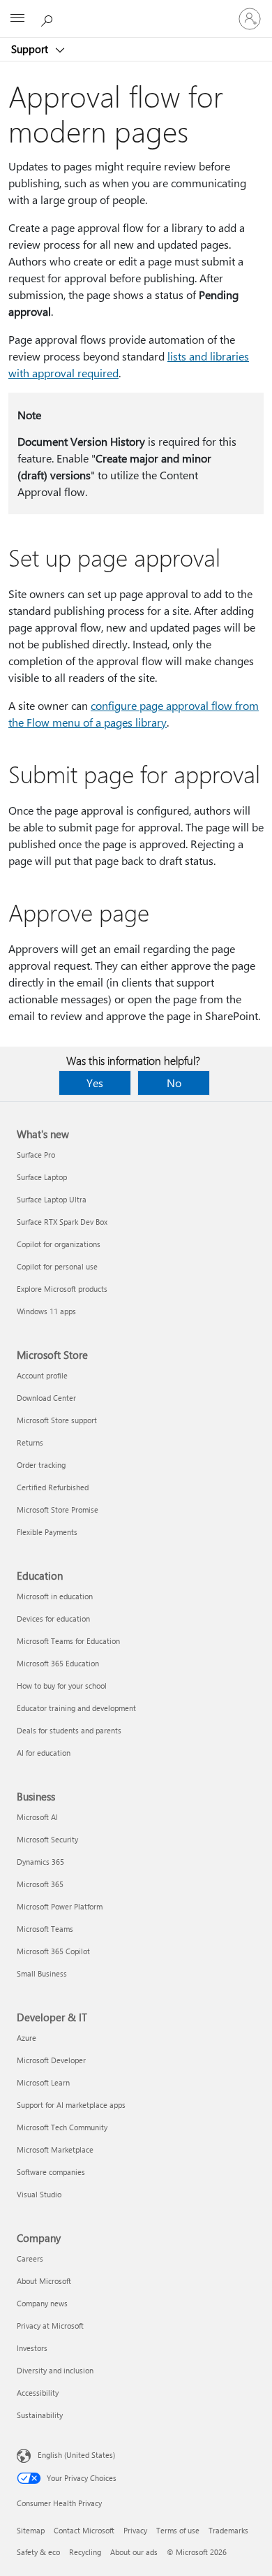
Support (31, 49)
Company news (42, 2303)
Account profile (42, 1375)
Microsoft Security (47, 1839)
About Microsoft (44, 2281)
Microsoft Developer (51, 2060)
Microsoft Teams (45, 1929)
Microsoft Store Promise (58, 1509)
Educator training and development (76, 1708)
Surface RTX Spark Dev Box (62, 1222)
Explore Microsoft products (62, 1289)
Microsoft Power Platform (60, 1906)
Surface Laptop (42, 1177)
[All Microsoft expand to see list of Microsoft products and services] (17, 19)
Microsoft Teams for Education (68, 1641)
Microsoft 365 (40, 1884)
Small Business (42, 1973)
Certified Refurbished (53, 1487)
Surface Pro (36, 1155)
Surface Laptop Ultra (52, 1199)
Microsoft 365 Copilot (53, 1951)
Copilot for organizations (59, 1244)
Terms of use (178, 2530)
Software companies (51, 2172)
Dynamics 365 (40, 1862)
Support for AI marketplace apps (71, 2105)
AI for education (44, 1753)
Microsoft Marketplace (55, 2149)
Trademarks (228, 2530)
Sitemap (31, 2530)
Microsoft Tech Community (62, 2127)
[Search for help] (49, 18)
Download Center (46, 1398)
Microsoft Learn (43, 2082)
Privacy (135, 2530)
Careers (30, 2258)
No (174, 1083)
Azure (27, 2038)
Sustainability (40, 2415)
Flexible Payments (47, 1532)
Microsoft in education (55, 1596)
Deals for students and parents (69, 1730)
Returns (30, 1442)
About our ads (134, 2552)
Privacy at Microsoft (50, 2326)
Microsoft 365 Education (58, 1663)
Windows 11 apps (46, 1311)
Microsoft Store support (57, 1420)
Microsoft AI (37, 1817)
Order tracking (41, 1465)
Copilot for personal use (57, 1266)
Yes (95, 1083)
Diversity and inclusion (55, 2370)
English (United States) (76, 2455)
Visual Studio (39, 2194)
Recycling (85, 2552)
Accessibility (38, 2393)
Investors (32, 2348)
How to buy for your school (62, 1686)
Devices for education (53, 1618)
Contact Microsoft (84, 2530)
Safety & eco (38, 2552)
